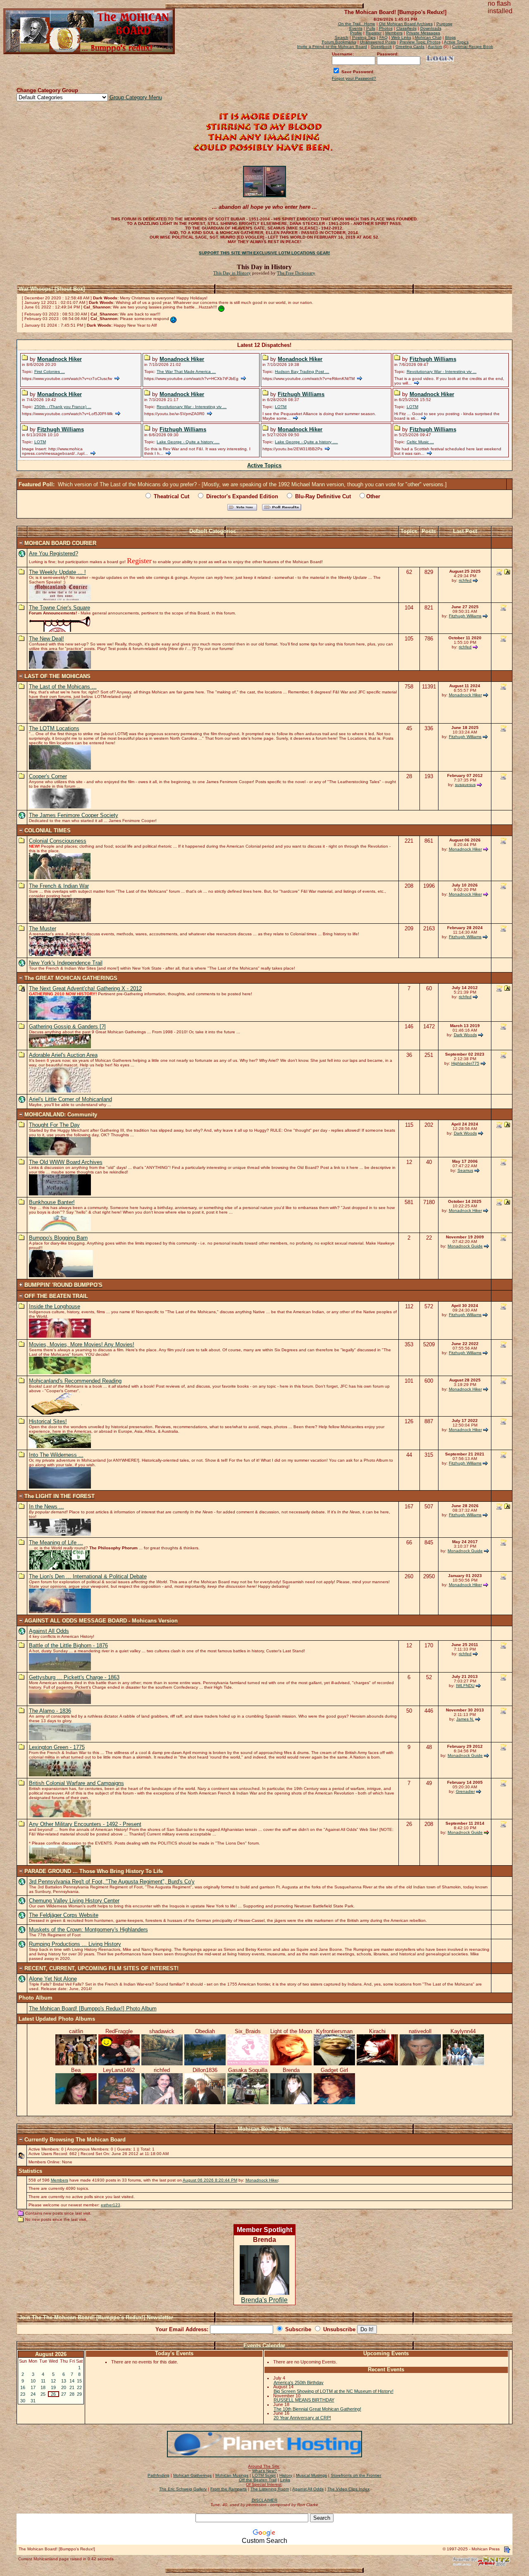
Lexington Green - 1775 (57, 1747)
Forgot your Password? (354, 78)
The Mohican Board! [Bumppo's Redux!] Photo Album (93, 2008)
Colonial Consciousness (58, 841)
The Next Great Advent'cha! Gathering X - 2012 (85, 988)
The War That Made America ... (186, 372)
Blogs (450, 37)
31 (33, 2401)
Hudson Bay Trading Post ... (302, 372)
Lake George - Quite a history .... (188, 442)
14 (72, 2381)
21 (72, 2387)
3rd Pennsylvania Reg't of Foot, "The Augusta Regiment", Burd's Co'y (112, 1882)
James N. (465, 1719)
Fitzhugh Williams (433, 359)
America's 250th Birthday (299, 2382)
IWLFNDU (465, 1686)
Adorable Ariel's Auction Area (63, 1055)
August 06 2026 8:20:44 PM (210, 2180)
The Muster (43, 928)
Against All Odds (49, 1631)
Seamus (465, 1170)
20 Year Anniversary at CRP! (302, 2418)
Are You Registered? (54, 553)
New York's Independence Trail (66, 963)
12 (53, 2381)
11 (43, 2381)
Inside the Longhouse (55, 1306)
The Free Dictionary (296, 273)
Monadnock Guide (465, 1246)
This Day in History (232, 273)
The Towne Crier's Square (60, 608)
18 (43, 2387)
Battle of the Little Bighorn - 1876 (68, 1645)
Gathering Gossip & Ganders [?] (67, 1026)
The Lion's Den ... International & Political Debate (88, 1576)
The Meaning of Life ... (56, 1542)
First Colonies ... (50, 372)
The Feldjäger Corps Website (64, 1915)
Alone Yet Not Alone (53, 1979)
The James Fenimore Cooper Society (74, 815)
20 (64, 2387)
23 (23, 2394)
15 (79, 2381)
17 (33, 2387)
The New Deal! (46, 639)
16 (23, 2387)
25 (43, 2394)
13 (64, 2381)
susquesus (465, 785)
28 (72, 2394)
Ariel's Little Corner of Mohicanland (70, 1099)
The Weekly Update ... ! (57, 572)
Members (60, 2180)
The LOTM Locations (54, 728)
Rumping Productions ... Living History (75, 1944)
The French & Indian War (59, 886)
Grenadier (465, 1791)
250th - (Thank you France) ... (63, 407)
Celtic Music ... (420, 442)
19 (53, 2387)
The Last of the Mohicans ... (63, 687)
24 (33, 2394)
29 (79, 2394)
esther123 (111, 2205)
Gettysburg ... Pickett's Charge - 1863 (74, 1677)
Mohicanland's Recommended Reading (75, 1381)
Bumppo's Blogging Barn (58, 1238)
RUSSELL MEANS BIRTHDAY (304, 2400)
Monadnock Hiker (60, 359)
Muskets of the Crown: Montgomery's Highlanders (88, 1930)
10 (33, 2381)
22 (79, 2387)
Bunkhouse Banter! (52, 1202)
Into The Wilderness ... (56, 1455)
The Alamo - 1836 (50, 1711)
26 (53, 2394)
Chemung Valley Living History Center (74, 1901)
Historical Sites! (48, 1421)
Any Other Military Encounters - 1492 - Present (85, 1824)
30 (23, 2401)
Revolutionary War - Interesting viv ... (442, 372)
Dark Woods (465, 1035)
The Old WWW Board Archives (66, 1162)
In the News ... (46, 1507)
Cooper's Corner (48, 776)
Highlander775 (465, 1063)
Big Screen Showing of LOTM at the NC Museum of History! (334, 2391)
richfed (465, 580)
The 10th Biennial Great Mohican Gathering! (317, 2409)
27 (64, 2394)
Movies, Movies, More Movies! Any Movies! (82, 1344)
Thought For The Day (54, 1125)
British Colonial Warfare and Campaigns (76, 1783)
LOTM (281, 407)
